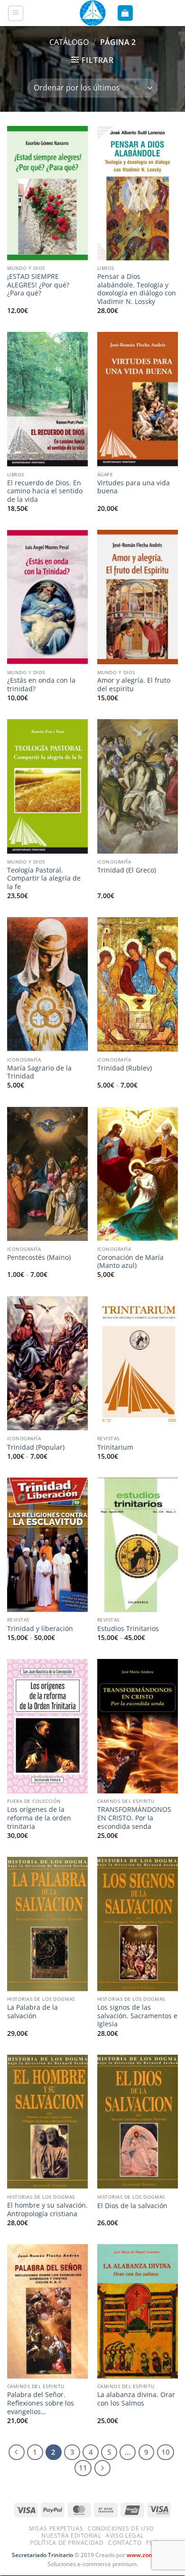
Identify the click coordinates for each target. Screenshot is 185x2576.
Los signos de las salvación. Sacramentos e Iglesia (137, 2016)
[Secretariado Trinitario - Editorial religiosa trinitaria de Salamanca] (92, 13)
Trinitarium (115, 1447)
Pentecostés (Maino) (39, 1257)
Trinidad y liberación (40, 1629)
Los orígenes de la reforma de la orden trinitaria (39, 1818)
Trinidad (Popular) (36, 1447)
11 (83, 2468)
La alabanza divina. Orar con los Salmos (136, 2399)
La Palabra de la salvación (32, 2011)
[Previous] (17, 2452)
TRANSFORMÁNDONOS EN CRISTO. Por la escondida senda (134, 1818)
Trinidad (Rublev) (125, 1068)
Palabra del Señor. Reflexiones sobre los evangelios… (41, 2403)
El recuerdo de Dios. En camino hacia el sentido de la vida (45, 491)
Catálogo (69, 42)
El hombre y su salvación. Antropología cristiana (47, 2209)
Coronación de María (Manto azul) (130, 1261)
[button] (16, 13)
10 (166, 2452)
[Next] (102, 2468)
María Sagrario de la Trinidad (39, 1072)
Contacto (125, 2543)
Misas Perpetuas (56, 2528)
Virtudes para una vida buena (134, 487)
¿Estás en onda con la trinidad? (41, 684)
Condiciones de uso (121, 2528)
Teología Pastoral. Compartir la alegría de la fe (44, 878)
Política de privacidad (67, 2543)
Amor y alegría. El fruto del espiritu (134, 684)
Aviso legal (125, 2536)
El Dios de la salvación (132, 2206)
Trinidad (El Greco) (127, 870)
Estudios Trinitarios (128, 1629)
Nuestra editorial (71, 2536)
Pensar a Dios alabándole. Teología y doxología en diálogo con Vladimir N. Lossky (137, 289)
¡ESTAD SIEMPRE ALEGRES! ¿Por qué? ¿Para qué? (38, 285)
